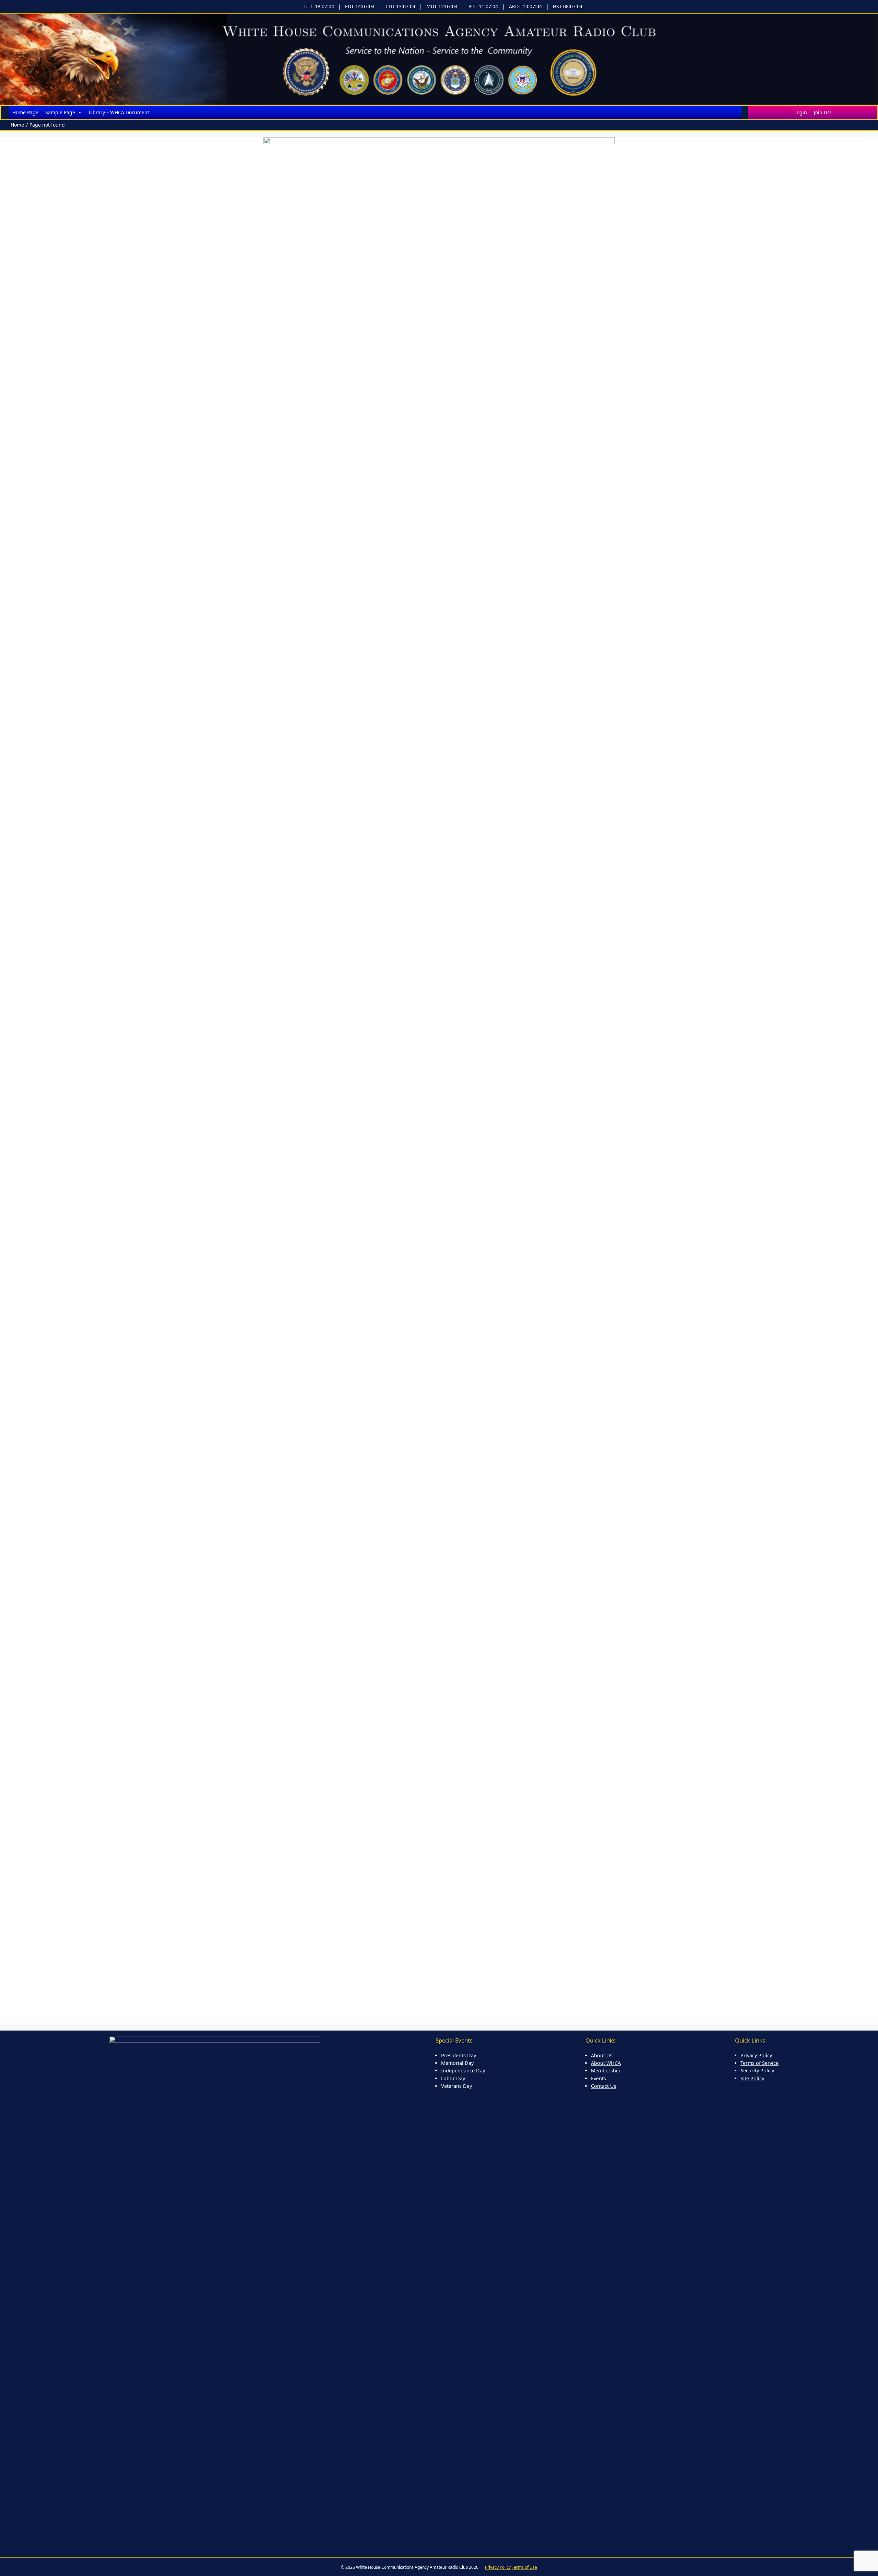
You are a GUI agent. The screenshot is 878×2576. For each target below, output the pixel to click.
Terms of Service (760, 2063)
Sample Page (60, 112)
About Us (602, 2055)
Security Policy (757, 2071)
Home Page (25, 112)
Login (801, 112)
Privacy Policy (756, 2055)
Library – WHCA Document (119, 112)
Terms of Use (524, 2567)
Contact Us (604, 2086)
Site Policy (752, 2078)
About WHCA (606, 2063)
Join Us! (822, 112)
